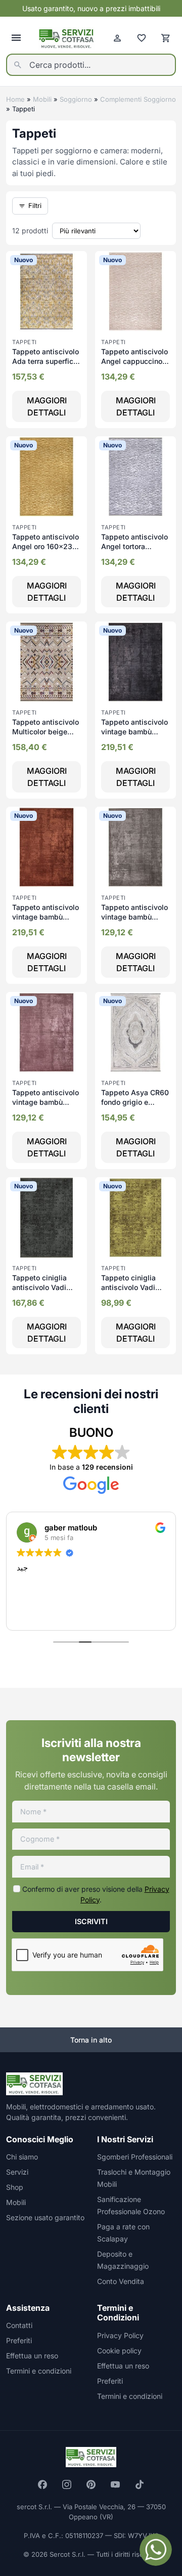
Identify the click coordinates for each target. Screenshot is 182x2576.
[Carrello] (166, 38)
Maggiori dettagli (47, 406)
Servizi (17, 2172)
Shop (15, 2187)
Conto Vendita (121, 2281)
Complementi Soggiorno (138, 99)
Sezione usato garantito (45, 2217)
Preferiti (19, 2340)
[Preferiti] (142, 38)
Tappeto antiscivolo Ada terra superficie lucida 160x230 (46, 361)
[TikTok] (140, 2484)
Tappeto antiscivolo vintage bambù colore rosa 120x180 (46, 1102)
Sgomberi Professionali (135, 2157)
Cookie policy (119, 2351)
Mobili (42, 99)
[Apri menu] (16, 38)
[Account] (117, 38)
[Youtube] (115, 2484)
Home (15, 99)
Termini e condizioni (39, 2371)
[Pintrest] (91, 2484)
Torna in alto (91, 2040)
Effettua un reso (32, 2356)
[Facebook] (42, 2484)
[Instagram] (67, 2484)
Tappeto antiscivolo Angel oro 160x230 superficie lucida (45, 547)
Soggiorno (76, 99)
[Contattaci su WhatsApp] (156, 2550)
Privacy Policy (120, 2335)
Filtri (35, 205)
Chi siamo (22, 2157)
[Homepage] (67, 38)
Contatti (19, 2325)
